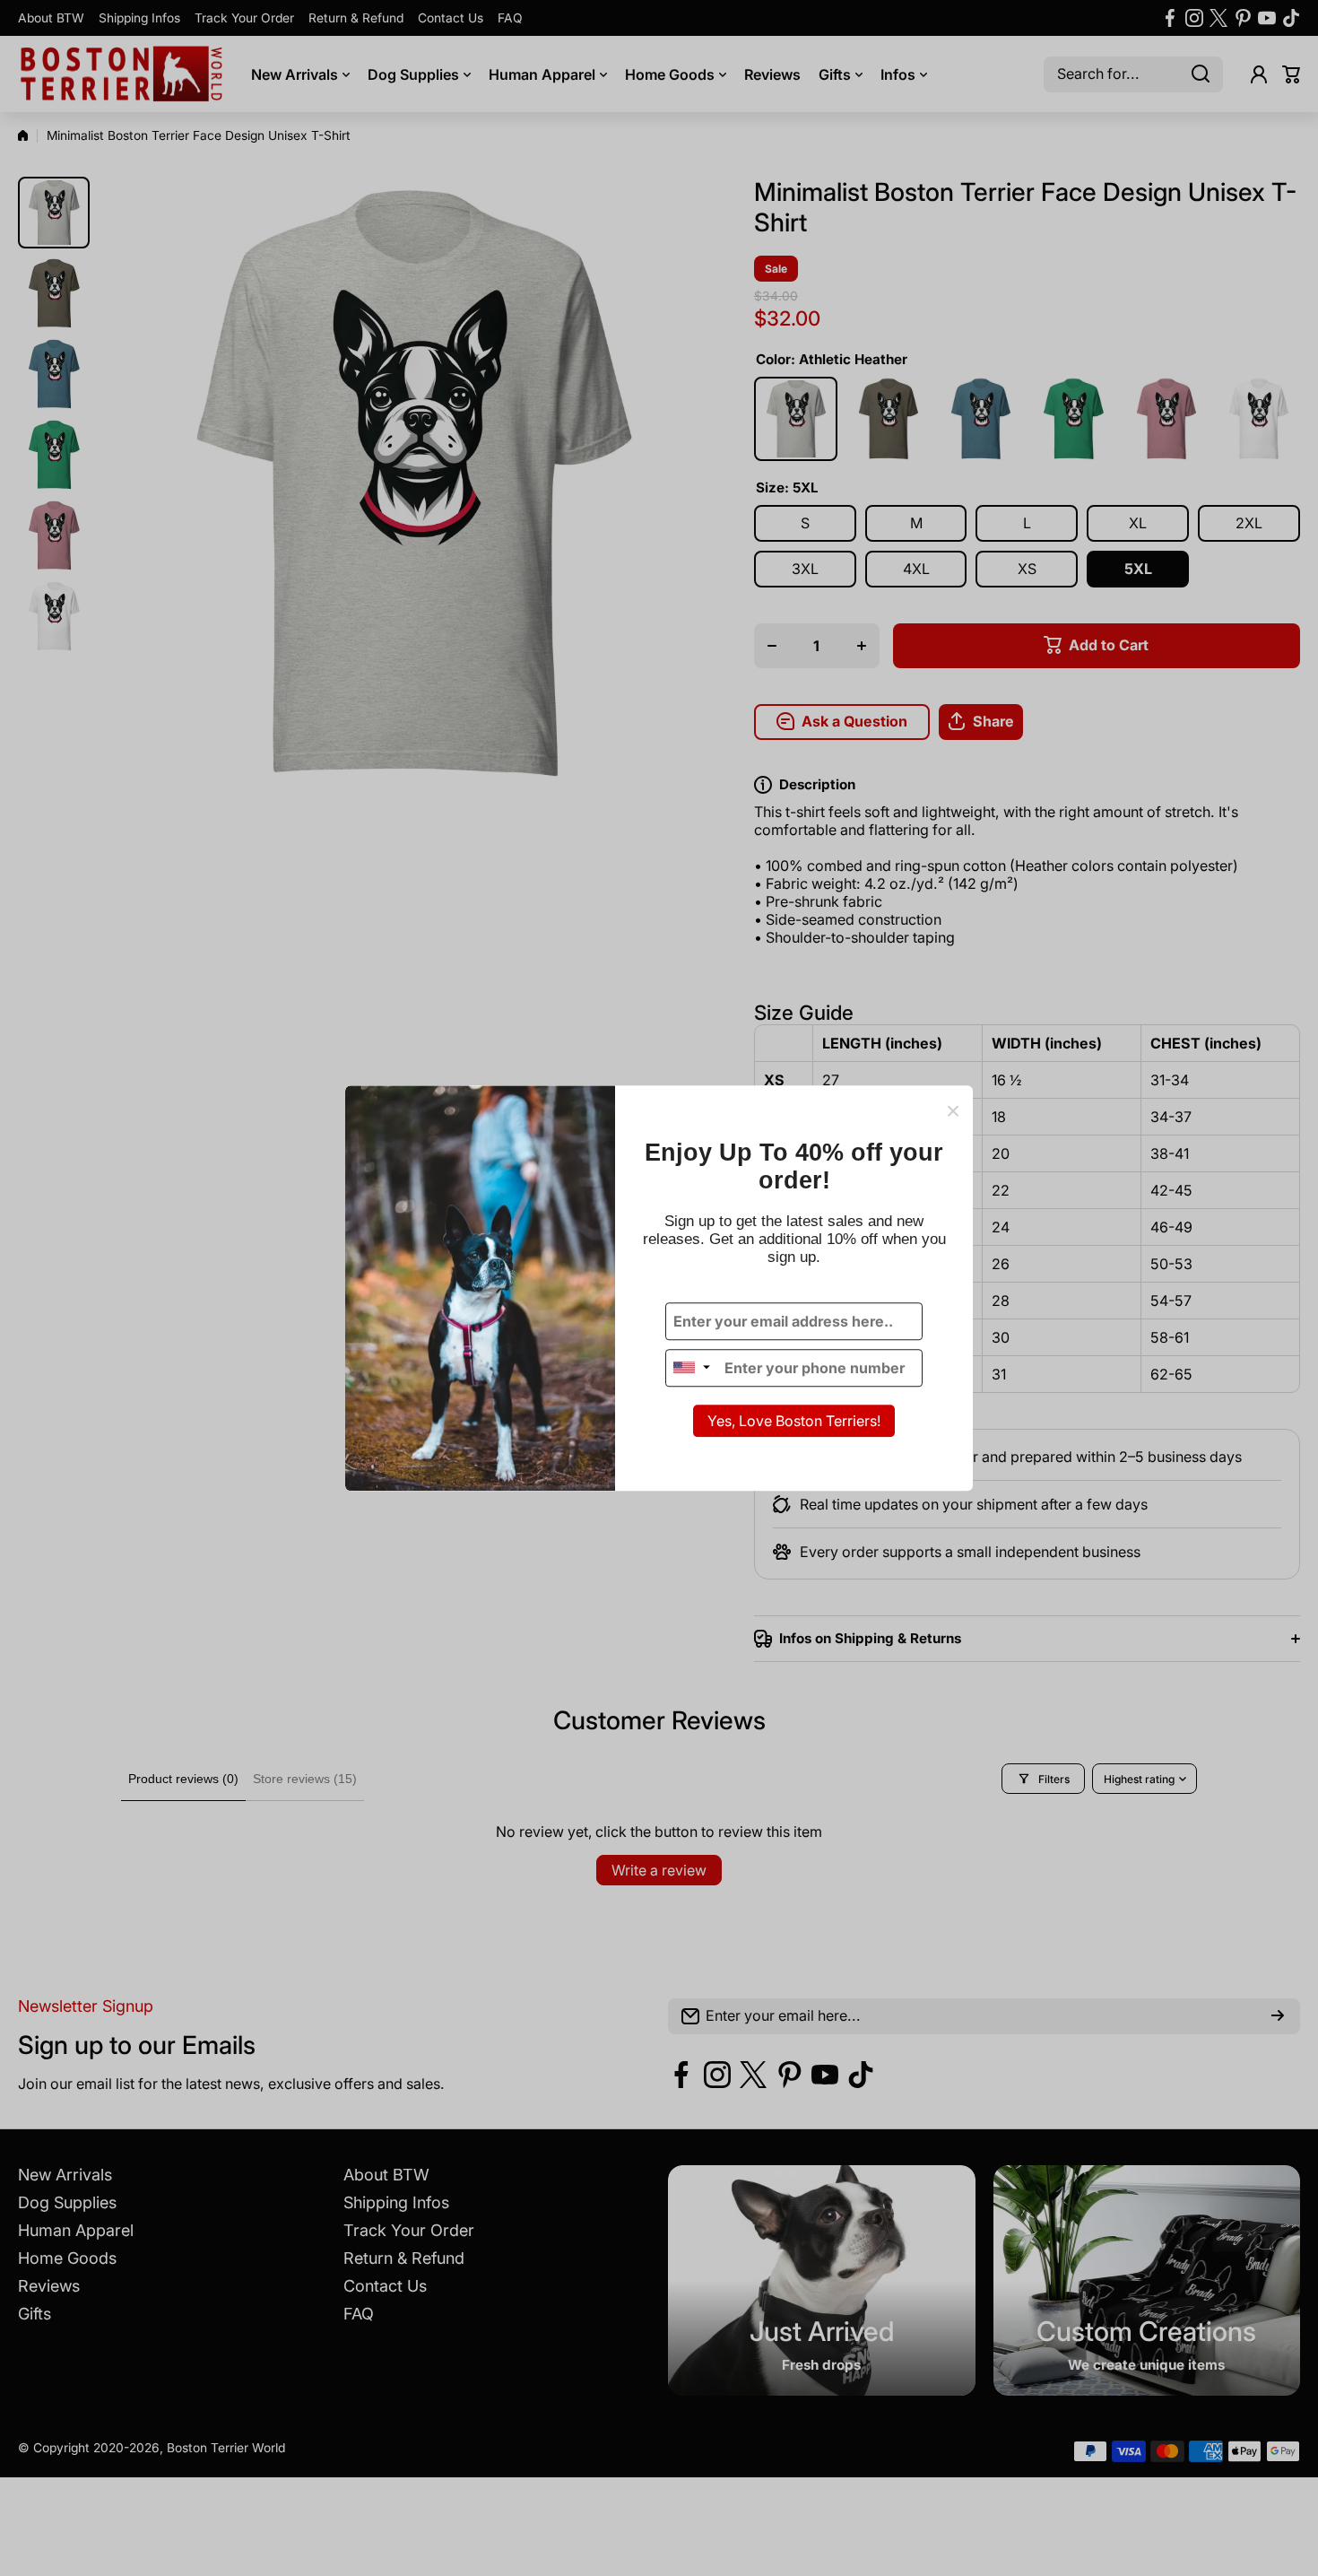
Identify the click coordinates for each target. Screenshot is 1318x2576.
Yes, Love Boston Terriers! (794, 1421)
